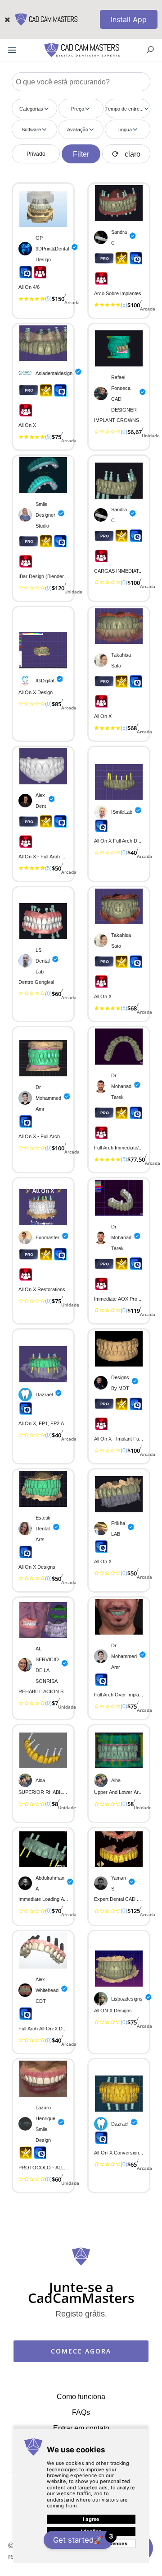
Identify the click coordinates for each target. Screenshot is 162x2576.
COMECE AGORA (81, 2351)
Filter (81, 154)
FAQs (81, 2412)
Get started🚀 (83, 2538)
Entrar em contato (81, 2428)
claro (133, 154)
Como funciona (81, 2396)
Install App (129, 19)
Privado (36, 154)
